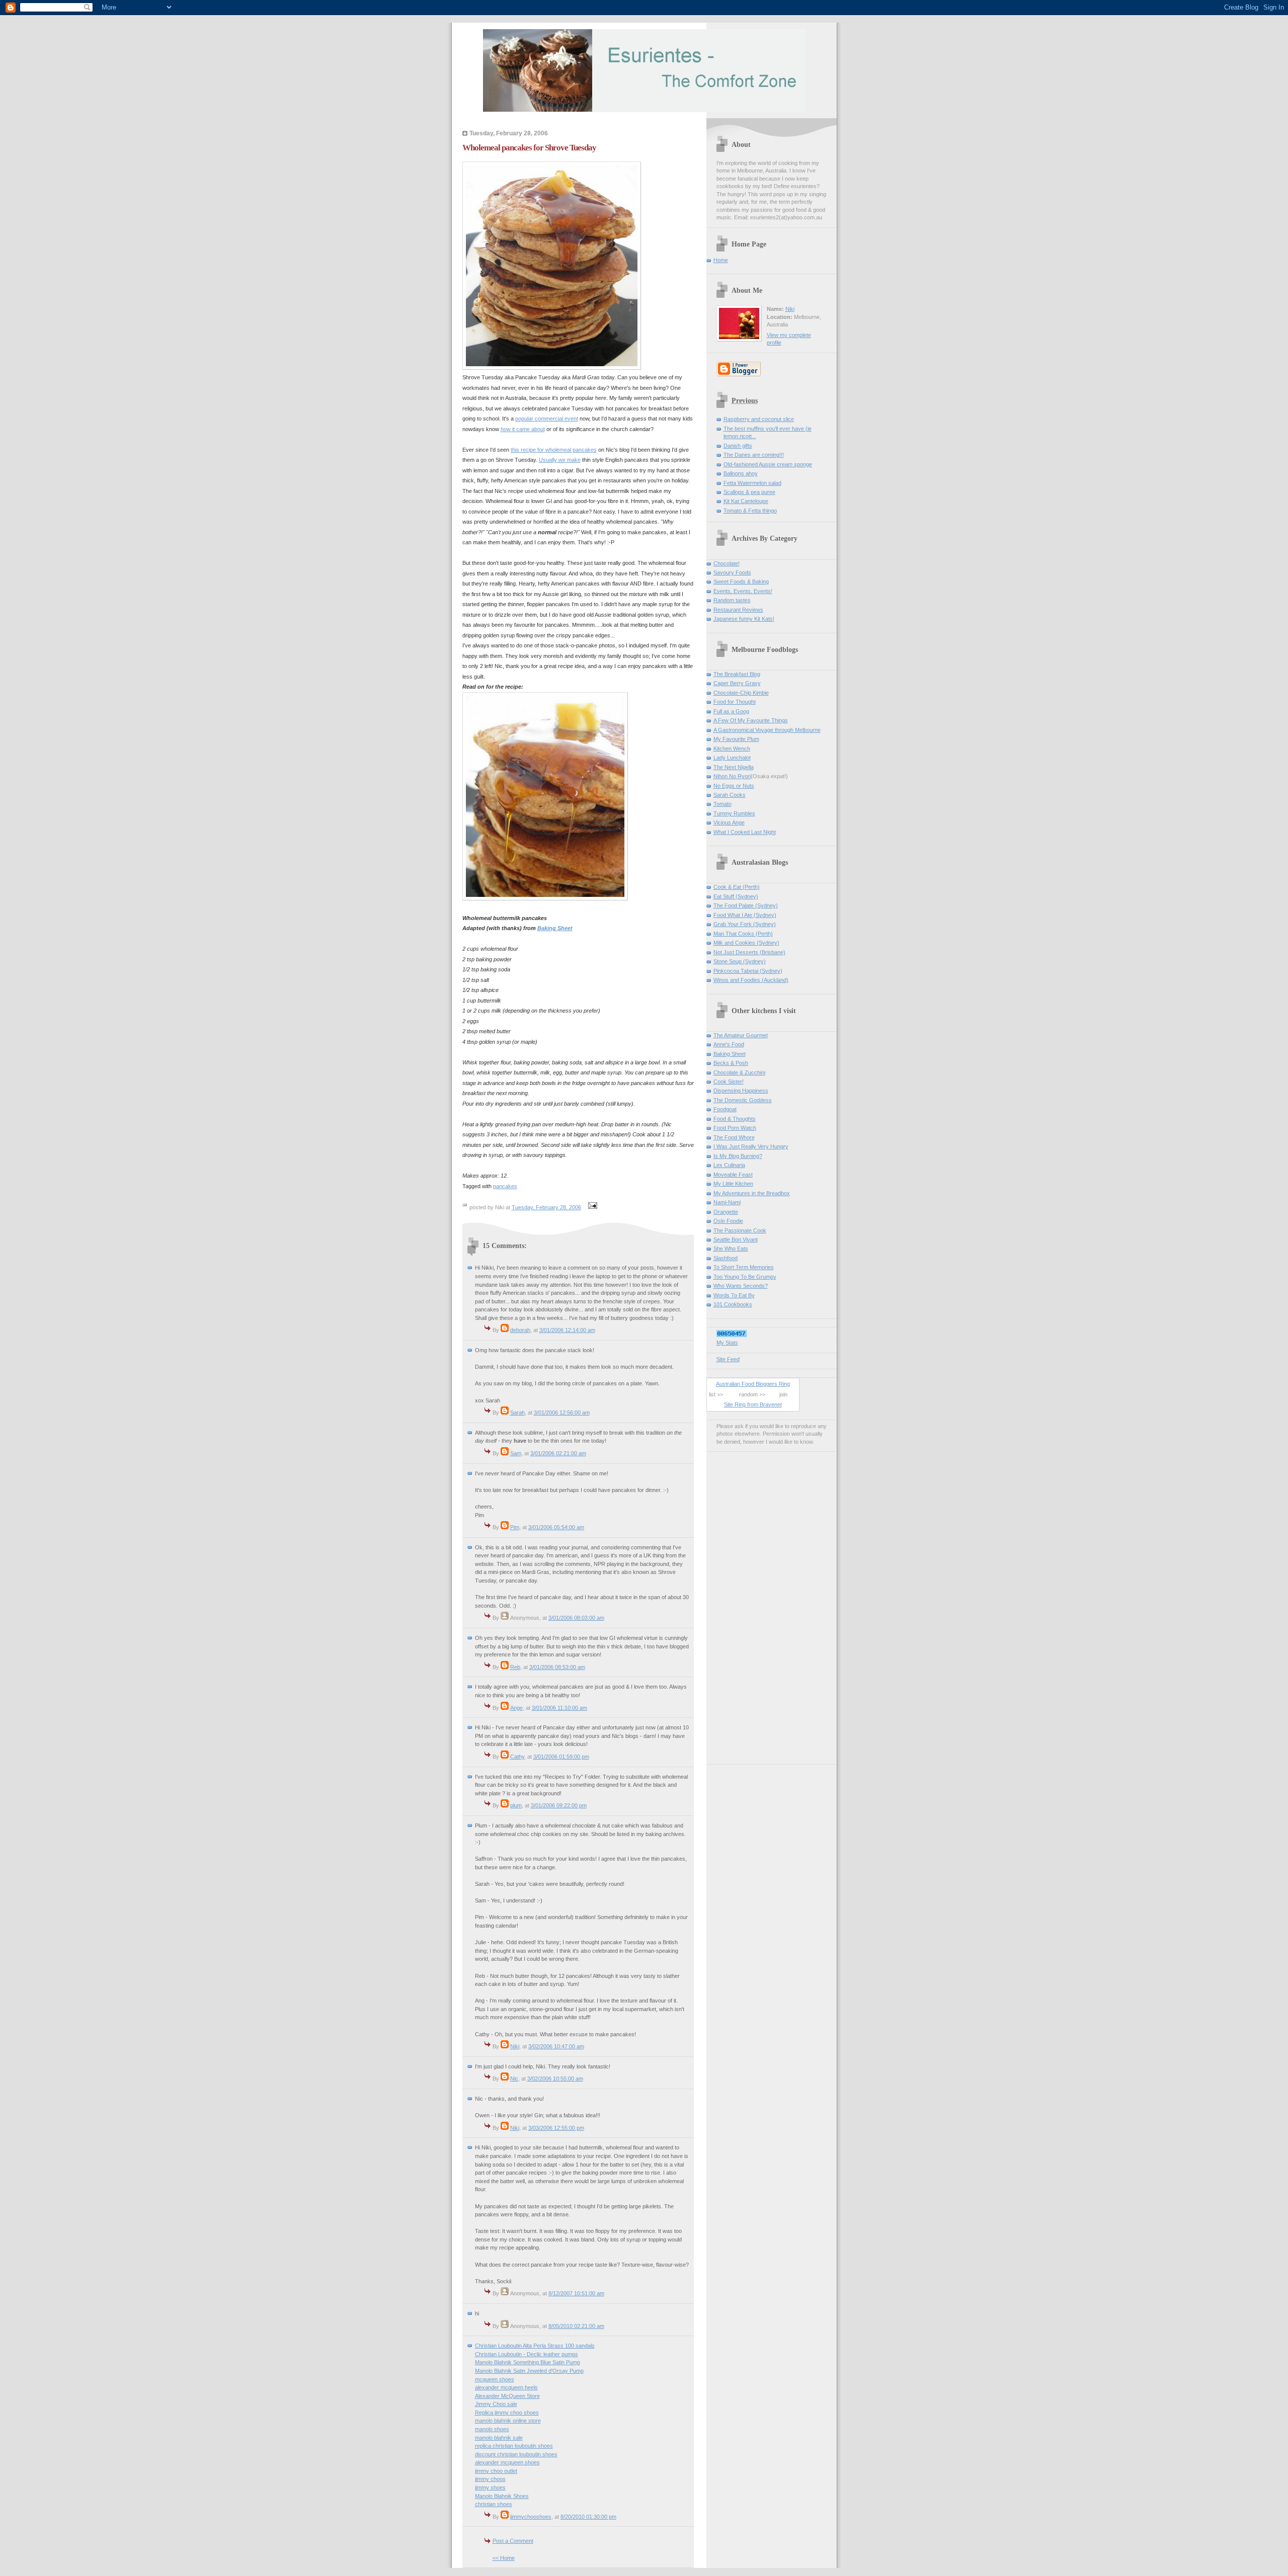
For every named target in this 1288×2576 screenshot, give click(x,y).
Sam (516, 1453)
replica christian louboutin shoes (514, 2446)
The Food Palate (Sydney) (746, 905)
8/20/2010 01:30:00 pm (588, 2517)
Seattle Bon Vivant (736, 1239)
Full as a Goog (731, 711)
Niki (515, 2046)
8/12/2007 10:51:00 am (576, 2293)
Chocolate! (727, 563)
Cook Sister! (729, 1082)
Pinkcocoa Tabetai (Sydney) (748, 971)
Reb (515, 1667)
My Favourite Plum (736, 739)
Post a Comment (513, 2541)
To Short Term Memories (744, 1267)
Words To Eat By (734, 1295)
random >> (752, 1394)
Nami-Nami (727, 1202)
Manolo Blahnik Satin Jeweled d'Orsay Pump (529, 2371)
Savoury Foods (732, 572)
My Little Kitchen (733, 1184)
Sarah (517, 1412)
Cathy (517, 1757)
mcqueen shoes (495, 2379)
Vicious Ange (729, 822)
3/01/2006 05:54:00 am (556, 1527)
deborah (520, 1330)
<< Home (504, 2558)
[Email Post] (592, 1207)
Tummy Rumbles (734, 813)
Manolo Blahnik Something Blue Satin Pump (528, 2362)
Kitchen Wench (732, 749)
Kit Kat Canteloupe (746, 501)
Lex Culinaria (729, 1165)
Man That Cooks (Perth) (743, 934)
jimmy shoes (490, 2487)
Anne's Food (729, 1044)
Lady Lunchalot (732, 758)
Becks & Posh (731, 1063)
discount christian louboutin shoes (516, 2454)
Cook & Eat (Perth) (737, 887)
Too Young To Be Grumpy (745, 1277)
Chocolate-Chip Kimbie (741, 693)
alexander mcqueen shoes (507, 2462)
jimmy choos (490, 2479)
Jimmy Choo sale (496, 2404)
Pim (515, 1527)
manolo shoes (492, 2429)
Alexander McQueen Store (507, 2396)
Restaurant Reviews (738, 610)
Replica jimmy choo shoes (507, 2413)
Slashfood (726, 1258)
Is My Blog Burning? (738, 1156)
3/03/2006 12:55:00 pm (556, 2128)
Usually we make (560, 460)
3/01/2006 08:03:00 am (576, 1618)
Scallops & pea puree (749, 492)
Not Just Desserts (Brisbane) (749, 952)
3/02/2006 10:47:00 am (556, 2046)
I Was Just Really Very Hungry (751, 1146)
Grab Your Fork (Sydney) (745, 924)
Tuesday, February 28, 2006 (546, 1207)
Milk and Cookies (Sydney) (746, 943)
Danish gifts (738, 446)
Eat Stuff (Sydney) (736, 896)
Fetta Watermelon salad (752, 483)
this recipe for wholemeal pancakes (554, 450)
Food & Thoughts (735, 1119)
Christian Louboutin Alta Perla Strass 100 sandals (535, 2346)
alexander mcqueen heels (506, 2387)
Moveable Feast (733, 1175)
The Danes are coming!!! (754, 455)
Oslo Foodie (728, 1221)
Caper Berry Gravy (737, 683)
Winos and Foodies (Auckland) (751, 980)
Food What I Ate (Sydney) (745, 915)
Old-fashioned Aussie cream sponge (768, 464)
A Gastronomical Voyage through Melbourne (767, 730)
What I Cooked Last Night (745, 832)
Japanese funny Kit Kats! (744, 619)
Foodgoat (725, 1109)
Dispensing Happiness (741, 1091)
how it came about (523, 429)
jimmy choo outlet (496, 2471)
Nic (514, 2079)
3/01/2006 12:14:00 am (567, 1330)
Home (721, 260)
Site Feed (728, 1359)
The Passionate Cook (740, 1230)
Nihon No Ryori (732, 776)
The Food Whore (734, 1137)
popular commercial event (547, 419)
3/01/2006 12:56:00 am (562, 1412)
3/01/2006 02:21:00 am (558, 1453)
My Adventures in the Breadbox (752, 1193)
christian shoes (494, 2504)
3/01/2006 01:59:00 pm (561, 1757)
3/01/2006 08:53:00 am (557, 1667)
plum (516, 1805)
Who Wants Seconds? (741, 1286)
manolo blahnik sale (499, 2438)
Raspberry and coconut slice (759, 419)
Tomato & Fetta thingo (750, 511)
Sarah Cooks (730, 795)
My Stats (727, 1343)
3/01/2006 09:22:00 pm (559, 1805)
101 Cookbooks (733, 1304)
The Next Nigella (734, 767)
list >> (716, 1394)
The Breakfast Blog (737, 674)
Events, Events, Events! (743, 591)
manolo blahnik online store (508, 2421)
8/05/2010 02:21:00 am (576, 2326)
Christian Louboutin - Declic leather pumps (527, 2354)
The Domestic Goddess (743, 1100)
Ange (516, 1708)
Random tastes (732, 600)
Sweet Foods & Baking (741, 581)
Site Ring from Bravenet (753, 1404)
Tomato (722, 804)
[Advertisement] (747, 1605)
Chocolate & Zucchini (739, 1072)
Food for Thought (735, 702)
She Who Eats (731, 1249)
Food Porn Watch (735, 1128)
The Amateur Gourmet (741, 1035)
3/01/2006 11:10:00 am (559, 1708)
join (783, 1394)
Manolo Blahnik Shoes (502, 2496)
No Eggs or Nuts (734, 786)
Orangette (726, 1212)
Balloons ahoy (741, 473)
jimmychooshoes (531, 2517)
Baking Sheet (730, 1054)
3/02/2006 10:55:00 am (555, 2079)
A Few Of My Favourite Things (751, 720)
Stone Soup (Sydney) (740, 961)
